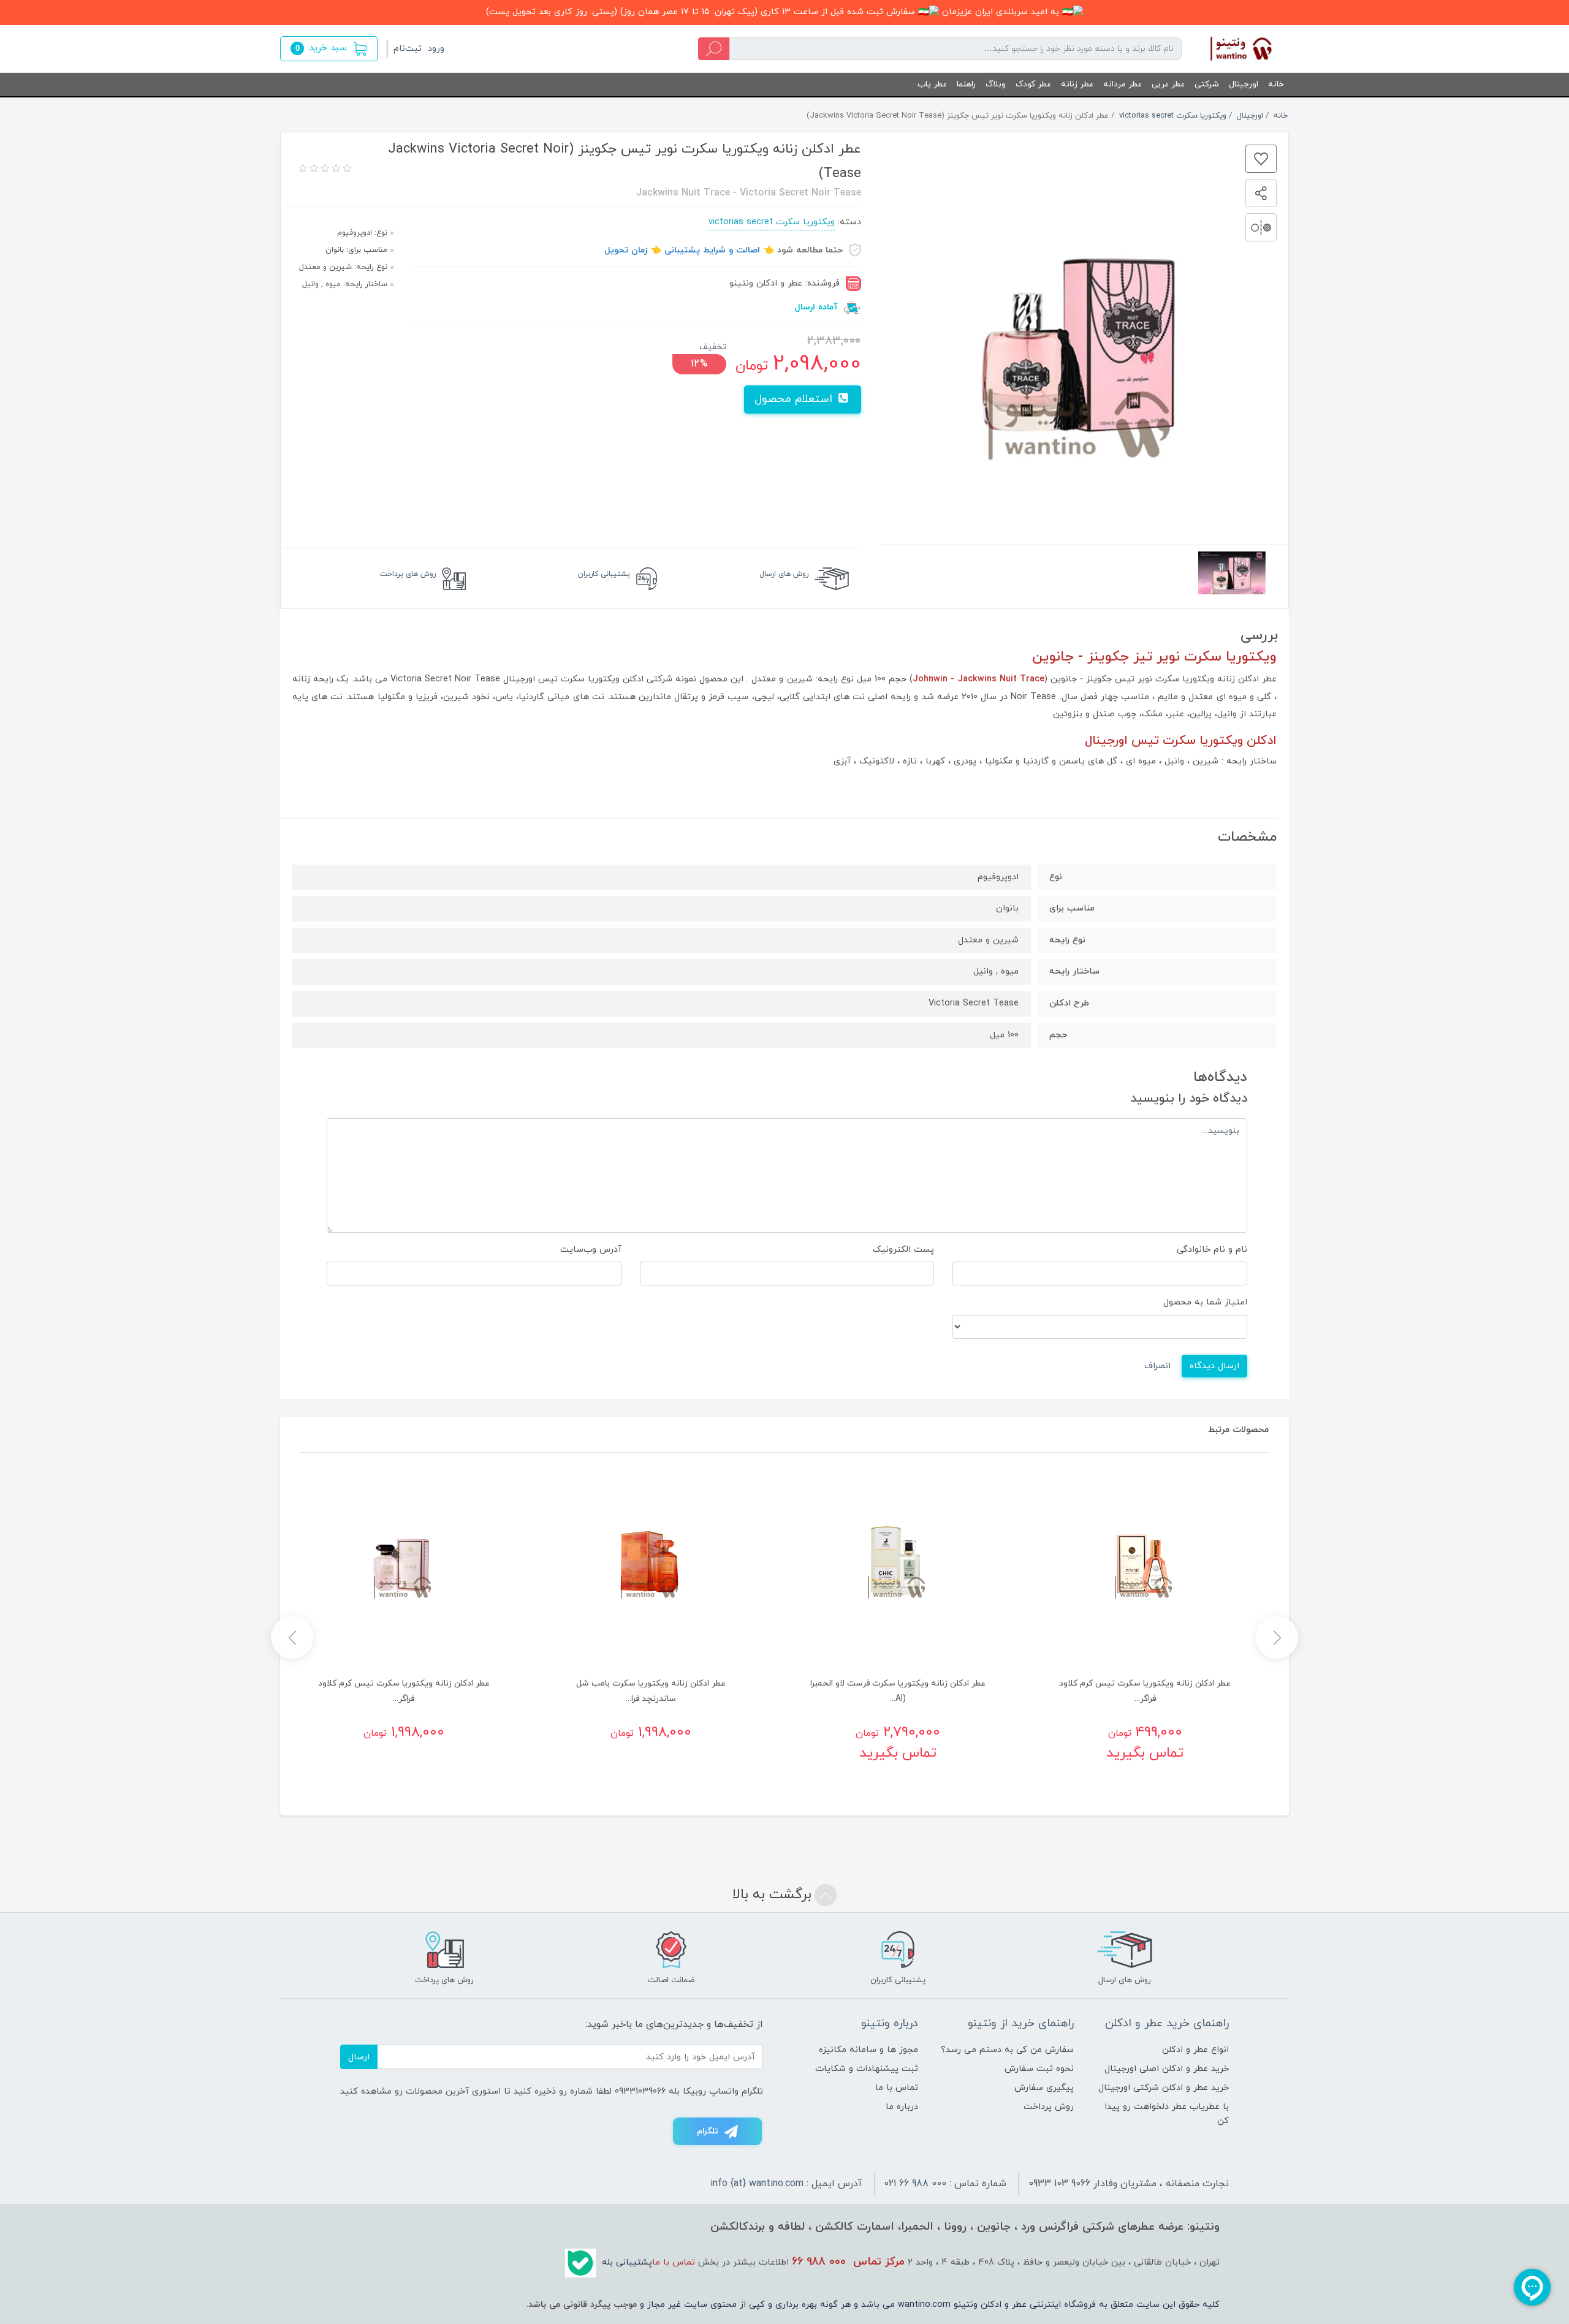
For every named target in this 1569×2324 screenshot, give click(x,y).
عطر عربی (1168, 84)
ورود (436, 49)
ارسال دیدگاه (1214, 1366)
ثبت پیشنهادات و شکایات (867, 2069)
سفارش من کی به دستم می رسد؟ (1007, 2050)
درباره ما (902, 2107)
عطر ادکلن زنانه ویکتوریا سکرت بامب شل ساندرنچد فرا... (651, 1691)
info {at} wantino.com (757, 2184)
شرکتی (1207, 84)
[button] (329, 49)
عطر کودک (1033, 84)
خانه (1276, 84)
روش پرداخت (1049, 2107)
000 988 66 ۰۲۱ (915, 2184)
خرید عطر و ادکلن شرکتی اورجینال (1164, 2088)
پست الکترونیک (903, 1250)
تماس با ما (897, 2088)
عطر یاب (932, 84)
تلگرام (708, 2131)
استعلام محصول (795, 399)
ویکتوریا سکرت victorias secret (772, 222)
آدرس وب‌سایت (591, 1250)
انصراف (1157, 1366)
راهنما (966, 84)
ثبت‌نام (408, 49)
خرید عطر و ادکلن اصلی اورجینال (1167, 2069)
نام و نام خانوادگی (1212, 1250)
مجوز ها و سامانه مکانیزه (868, 2050)
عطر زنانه (1077, 84)
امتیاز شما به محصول (1205, 1302)
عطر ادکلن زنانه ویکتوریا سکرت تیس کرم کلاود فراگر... (1145, 1691)
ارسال (359, 2057)
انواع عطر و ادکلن (1195, 2050)
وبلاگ (996, 84)
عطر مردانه (1123, 84)
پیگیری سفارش (1044, 2088)
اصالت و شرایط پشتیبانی (712, 250)
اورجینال (1244, 84)
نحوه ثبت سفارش (1039, 2069)
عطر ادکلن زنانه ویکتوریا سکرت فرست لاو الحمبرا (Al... (898, 1691)
